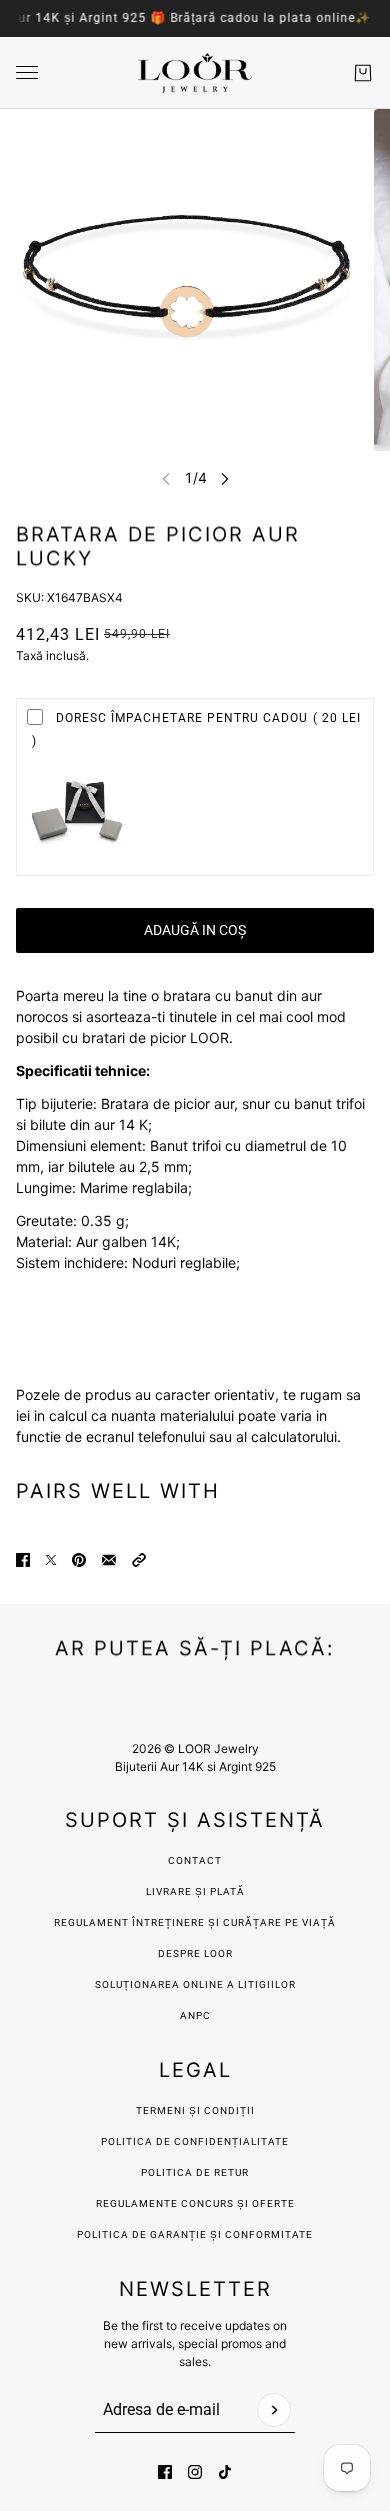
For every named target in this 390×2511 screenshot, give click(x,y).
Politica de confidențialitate (195, 2141)
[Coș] (363, 73)
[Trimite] (274, 2410)
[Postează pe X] (51, 1560)
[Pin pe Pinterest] (79, 1560)
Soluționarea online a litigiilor (195, 1984)
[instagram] (195, 2472)
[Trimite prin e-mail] (109, 1560)
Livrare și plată (195, 1891)
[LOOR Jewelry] (195, 73)
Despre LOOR (195, 1953)
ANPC (195, 2015)
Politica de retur (195, 2172)
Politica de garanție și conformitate (195, 2234)
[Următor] (225, 478)
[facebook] (165, 2472)
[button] (139, 1560)
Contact (195, 1860)
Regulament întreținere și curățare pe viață (195, 1922)
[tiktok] (225, 2472)
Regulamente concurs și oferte (195, 2203)
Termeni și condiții (195, 2110)
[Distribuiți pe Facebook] (23, 1560)
